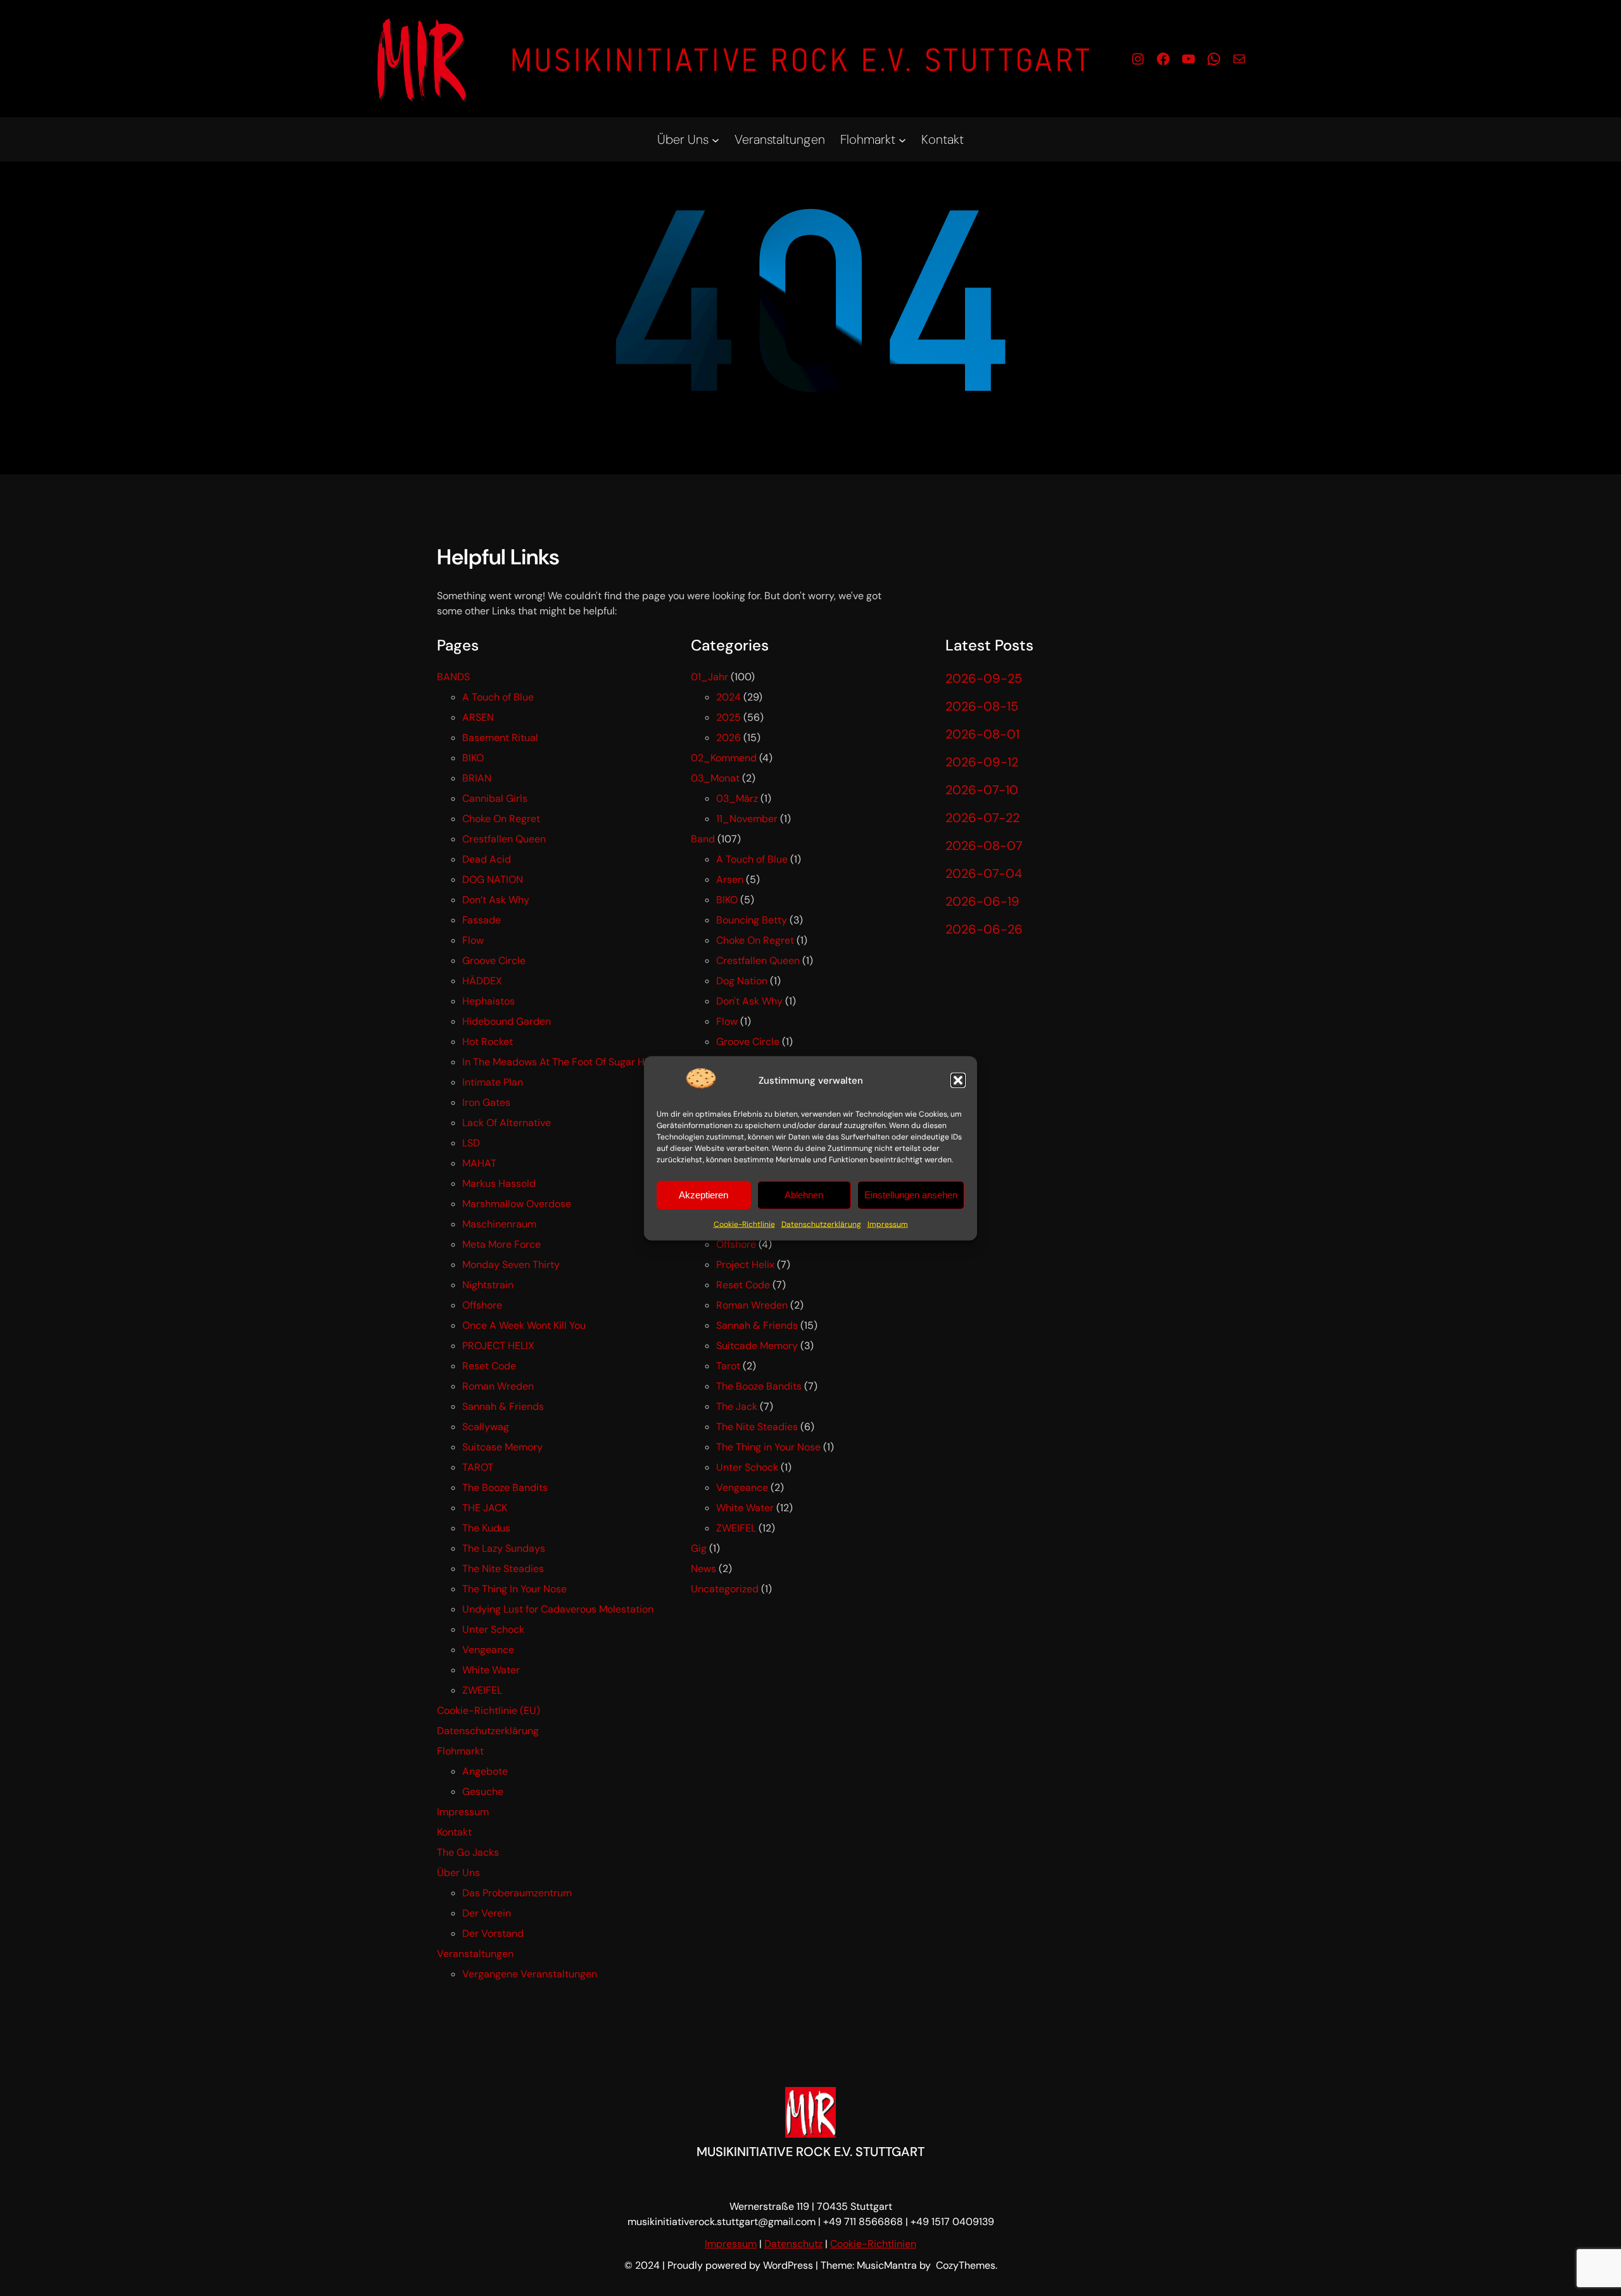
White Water (491, 1670)
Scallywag (486, 1427)
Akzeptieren (703, 1195)
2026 (729, 738)
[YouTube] (1189, 59)
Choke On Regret (501, 819)
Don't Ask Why (749, 1001)
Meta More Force (501, 1244)
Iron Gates (486, 1102)
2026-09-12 (982, 762)
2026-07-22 (982, 818)
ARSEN (478, 717)
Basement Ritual (500, 738)
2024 (729, 697)
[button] (958, 1081)
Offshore (482, 1305)
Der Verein (487, 1913)
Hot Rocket (488, 1042)
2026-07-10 (982, 790)
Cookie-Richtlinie (744, 1224)
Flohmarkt (460, 1751)
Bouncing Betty (752, 920)
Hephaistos (489, 1001)
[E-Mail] (1239, 59)
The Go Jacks (468, 1852)
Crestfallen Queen (504, 839)
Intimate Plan (493, 1082)
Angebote (485, 1771)
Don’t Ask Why (496, 900)
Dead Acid (487, 859)
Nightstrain (488, 1285)
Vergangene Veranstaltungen (530, 1974)
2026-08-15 (982, 706)
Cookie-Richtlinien (873, 2244)
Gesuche (483, 1792)
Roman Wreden (498, 1386)
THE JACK (485, 1508)
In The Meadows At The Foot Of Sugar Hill (557, 1062)
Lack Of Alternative (507, 1123)
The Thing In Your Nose (514, 1589)
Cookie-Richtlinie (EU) (489, 1710)
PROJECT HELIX (498, 1346)
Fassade (482, 920)
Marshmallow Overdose (517, 1204)
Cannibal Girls (495, 798)
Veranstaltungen (475, 1954)
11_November (747, 819)
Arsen (730, 879)
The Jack (737, 1406)
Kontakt (454, 1832)
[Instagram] (1138, 59)
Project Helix (745, 1265)
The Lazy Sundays (504, 1548)
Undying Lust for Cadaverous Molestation (558, 1609)
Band (703, 839)
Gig (699, 1548)
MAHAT (479, 1163)
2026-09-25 (984, 678)
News (703, 1569)
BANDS (453, 677)
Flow (473, 940)
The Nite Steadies (503, 1569)
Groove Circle (494, 961)
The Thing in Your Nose (768, 1447)
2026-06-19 (982, 901)
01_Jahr (710, 677)
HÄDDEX (482, 981)
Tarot (728, 1366)
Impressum (888, 1224)
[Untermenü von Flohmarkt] (902, 139)
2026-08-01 (982, 734)
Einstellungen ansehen (911, 1195)
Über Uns (458, 1873)
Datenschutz (793, 2244)
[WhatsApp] (1214, 59)
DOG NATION (493, 879)
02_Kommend (724, 758)
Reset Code (489, 1366)
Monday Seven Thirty (511, 1265)
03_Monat (715, 778)
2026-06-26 (984, 929)
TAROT (478, 1467)
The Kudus (486, 1528)
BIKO (473, 758)
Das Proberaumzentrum (517, 1893)
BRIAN (477, 778)
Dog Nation (742, 981)
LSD (471, 1143)
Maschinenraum (499, 1224)
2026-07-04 (984, 873)
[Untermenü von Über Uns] (716, 139)
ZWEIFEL (482, 1690)
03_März (737, 798)
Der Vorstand (493, 1933)
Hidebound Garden (507, 1021)
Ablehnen (804, 1195)
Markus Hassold (499, 1183)
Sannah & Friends (503, 1406)
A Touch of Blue (498, 697)
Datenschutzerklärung (821, 1224)
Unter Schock (493, 1629)
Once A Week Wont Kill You (524, 1325)
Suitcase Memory (502, 1447)
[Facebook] (1163, 59)
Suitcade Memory (757, 1346)
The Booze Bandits (505, 1487)
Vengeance (488, 1650)
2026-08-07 (984, 846)
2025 (729, 717)
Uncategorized (725, 1589)
